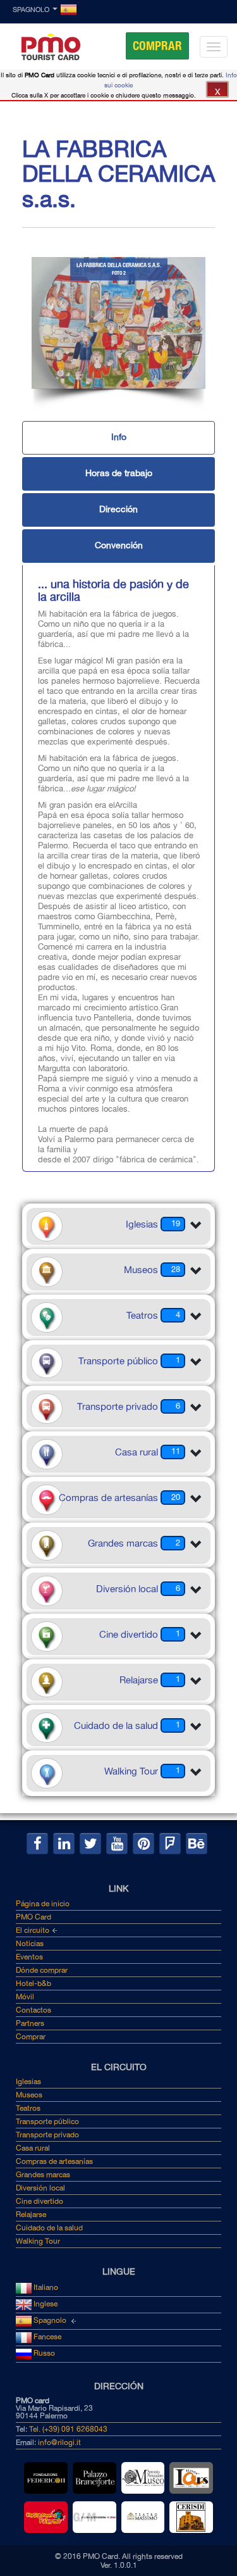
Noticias (30, 1944)
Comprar (157, 46)
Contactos (33, 2010)
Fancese (46, 2337)
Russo (43, 2353)
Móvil (25, 1997)
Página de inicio (43, 1904)
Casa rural (33, 2148)
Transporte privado (47, 2135)
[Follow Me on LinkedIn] (64, 1844)
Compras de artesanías (54, 2161)
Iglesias (28, 2082)
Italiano (45, 2287)
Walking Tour (38, 2241)
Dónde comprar (42, 1970)
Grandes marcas (43, 2175)
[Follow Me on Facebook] (37, 1844)
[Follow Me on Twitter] (90, 1844)
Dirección (118, 509)
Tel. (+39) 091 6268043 (68, 2429)
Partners (30, 2023)
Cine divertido (39, 2201)
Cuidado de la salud (49, 2228)
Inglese (45, 2304)
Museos (29, 2095)
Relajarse (31, 2215)
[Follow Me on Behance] (197, 1844)
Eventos (29, 1957)
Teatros (28, 2108)
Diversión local (40, 2188)
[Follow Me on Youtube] (117, 1844)
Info (119, 437)
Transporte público (47, 2121)
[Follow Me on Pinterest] (143, 1844)
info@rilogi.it (59, 2442)
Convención (119, 545)
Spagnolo (31, 10)
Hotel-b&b (33, 1983)
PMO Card (33, 1917)
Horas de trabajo (119, 473)
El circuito (33, 1930)
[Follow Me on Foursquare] (170, 1844)
